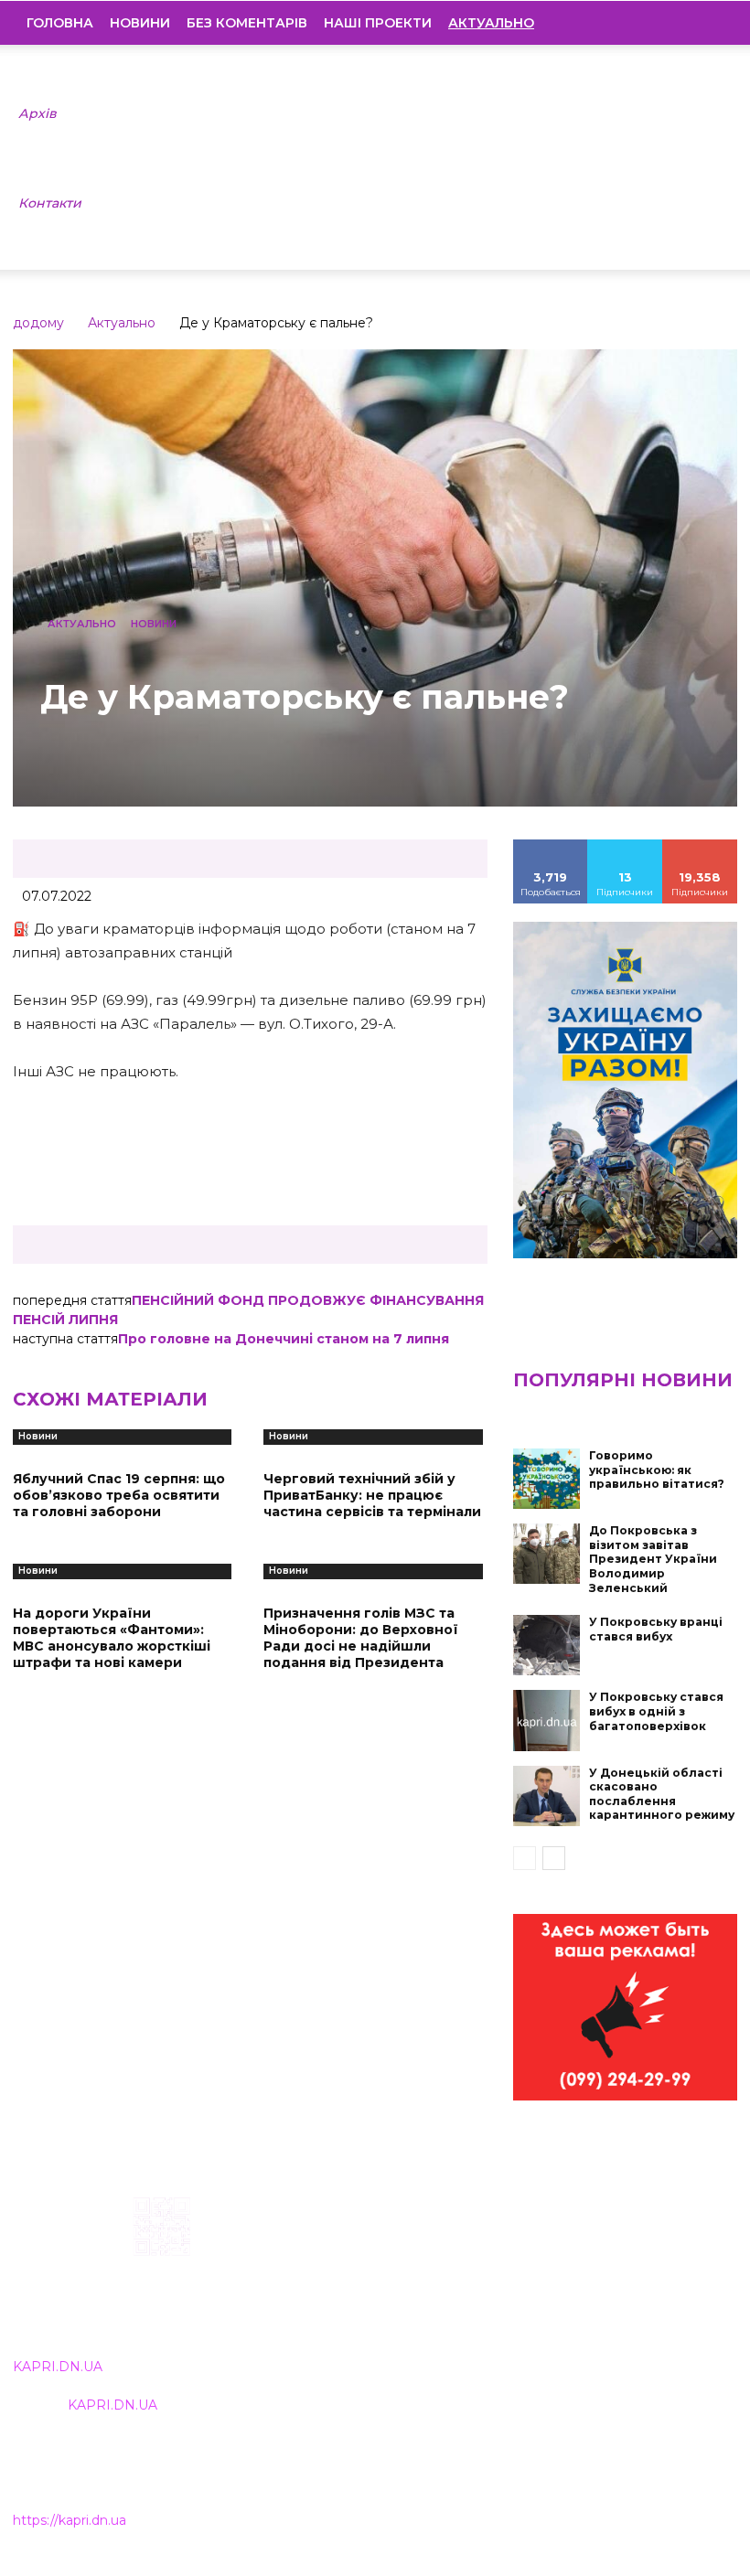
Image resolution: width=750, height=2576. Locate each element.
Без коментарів (247, 23)
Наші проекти (378, 23)
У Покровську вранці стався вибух (656, 1629)
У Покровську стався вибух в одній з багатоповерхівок (656, 1711)
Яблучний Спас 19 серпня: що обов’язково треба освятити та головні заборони (119, 1495)
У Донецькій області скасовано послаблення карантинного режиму (662, 1794)
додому (38, 323)
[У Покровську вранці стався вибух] (547, 1645)
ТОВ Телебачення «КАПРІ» (339, 2287)
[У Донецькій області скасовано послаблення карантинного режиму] (547, 1796)
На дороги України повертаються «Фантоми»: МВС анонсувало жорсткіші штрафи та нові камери (112, 1638)
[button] (710, 23)
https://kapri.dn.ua (70, 2520)
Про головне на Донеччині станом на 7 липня (284, 1339)
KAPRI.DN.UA (58, 2367)
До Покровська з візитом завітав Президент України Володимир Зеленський (653, 1559)
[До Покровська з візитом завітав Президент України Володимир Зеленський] (547, 1554)
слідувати (626, 846)
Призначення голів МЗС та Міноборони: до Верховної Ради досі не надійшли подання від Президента (361, 1638)
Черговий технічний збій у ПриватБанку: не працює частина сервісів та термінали (372, 1495)
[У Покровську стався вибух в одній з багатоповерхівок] (547, 1720)
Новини (140, 23)
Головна (60, 23)
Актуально (122, 323)
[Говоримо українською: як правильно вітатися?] (547, 1479)
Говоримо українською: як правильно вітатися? (657, 1470)
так (551, 846)
